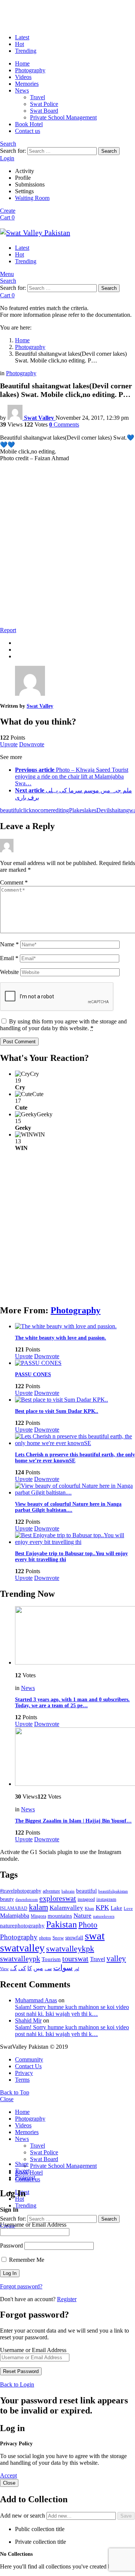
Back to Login (17, 2384)
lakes (78, 810)
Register (67, 2299)
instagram (106, 1899)
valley (116, 1958)
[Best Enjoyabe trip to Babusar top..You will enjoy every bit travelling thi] (75, 1539)
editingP (63, 810)
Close (7, 2099)
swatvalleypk (20, 1958)
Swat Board (44, 111)
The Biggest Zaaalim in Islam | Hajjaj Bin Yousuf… (73, 1821)
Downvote (32, 744)
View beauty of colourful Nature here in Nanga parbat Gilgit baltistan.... (68, 1507)
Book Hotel (29, 124)
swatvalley (22, 1948)
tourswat (75, 1958)
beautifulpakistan (113, 1891)
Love (128, 1908)
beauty (7, 1899)
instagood (86, 1899)
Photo (88, 1925)
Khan (89, 1908)
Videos (23, 77)
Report (8, 630)
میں (38, 1968)
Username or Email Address (33, 2225)
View (4, 1969)
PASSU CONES (33, 1375)
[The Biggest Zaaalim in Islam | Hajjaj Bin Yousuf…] (75, 1757)
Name (9, 944)
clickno (29, 810)
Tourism (51, 1959)
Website (9, 972)
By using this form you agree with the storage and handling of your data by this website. (63, 1025)
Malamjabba (15, 1916)
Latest (22, 37)
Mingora (38, 1916)
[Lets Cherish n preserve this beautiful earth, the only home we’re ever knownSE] (75, 1440)
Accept (8, 2475)
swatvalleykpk (70, 1949)
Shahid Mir (28, 2020)
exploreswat (58, 1898)
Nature (82, 1916)
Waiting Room (32, 198)
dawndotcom (27, 1899)
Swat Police (44, 104)
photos (45, 1938)
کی (22, 1968)
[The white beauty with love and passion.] (75, 1326)
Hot (19, 44)
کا (30, 1968)
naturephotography (22, 1926)
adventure (51, 1891)
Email (9, 958)
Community (29, 2059)
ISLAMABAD (14, 1908)
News (22, 90)
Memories (27, 84)
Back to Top (15, 2092)
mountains (60, 1916)
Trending (26, 51)
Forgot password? (21, 2286)
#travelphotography (21, 1891)
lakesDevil (97, 810)
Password (11, 2246)
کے (13, 1968)
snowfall (74, 1938)
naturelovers (104, 1916)
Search (109, 151)
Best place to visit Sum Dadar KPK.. (57, 1411)
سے (48, 1968)
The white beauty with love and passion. (61, 1338)
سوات (63, 1968)
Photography (30, 70)
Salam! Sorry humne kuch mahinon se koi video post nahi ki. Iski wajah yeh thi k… (72, 2010)
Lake (116, 1908)
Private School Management (63, 117)
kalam (38, 1907)
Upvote (9, 744)
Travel (37, 97)
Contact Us (28, 2066)
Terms (22, 2080)
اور (77, 1969)
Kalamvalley (66, 1908)
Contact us (28, 131)
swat (95, 1936)
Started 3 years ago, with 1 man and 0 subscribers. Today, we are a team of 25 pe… (72, 1703)
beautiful (10, 810)
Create (8, 211)
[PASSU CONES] (75, 1363)
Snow (58, 1938)
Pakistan (61, 1924)
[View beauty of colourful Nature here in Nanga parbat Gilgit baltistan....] (75, 1489)
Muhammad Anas (36, 2000)
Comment (14, 882)
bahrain (68, 1891)
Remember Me (26, 2260)
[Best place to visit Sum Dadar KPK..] (75, 1400)
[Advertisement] (67, 551)
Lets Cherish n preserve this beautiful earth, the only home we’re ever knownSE (75, 1458)
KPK (102, 1908)
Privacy (24, 2073)
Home (22, 63)
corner (45, 810)
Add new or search (23, 2516)
